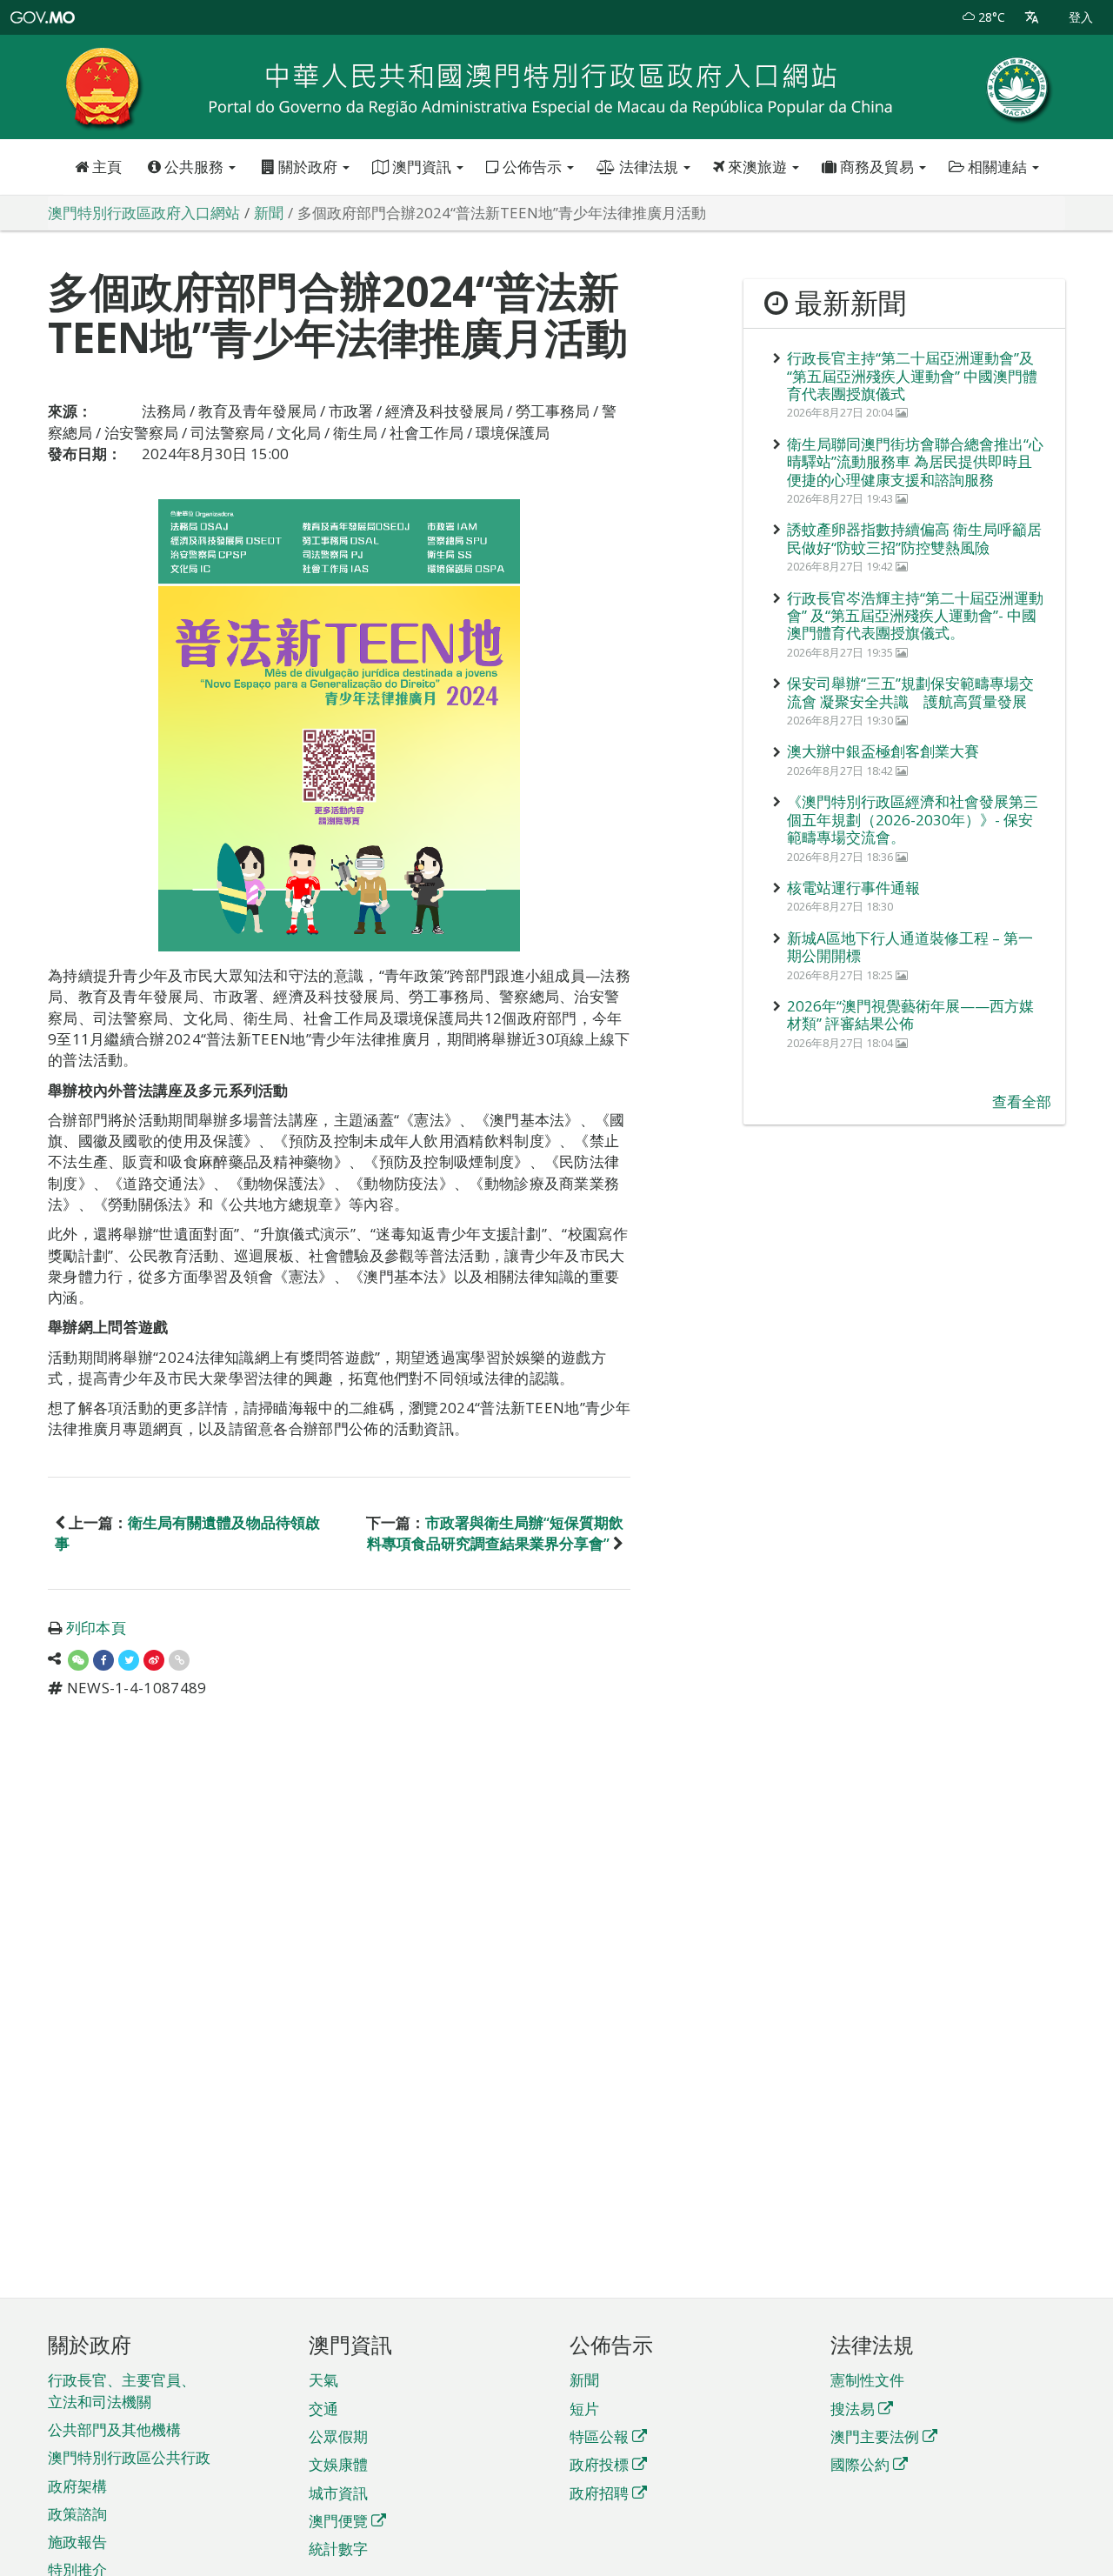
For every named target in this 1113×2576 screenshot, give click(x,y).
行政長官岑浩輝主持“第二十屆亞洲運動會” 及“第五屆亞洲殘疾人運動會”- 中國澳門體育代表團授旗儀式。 (915, 616)
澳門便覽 (338, 2521)
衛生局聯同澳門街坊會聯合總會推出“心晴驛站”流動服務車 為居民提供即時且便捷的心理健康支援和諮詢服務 (915, 462)
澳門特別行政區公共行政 (129, 2457)
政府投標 (599, 2464)
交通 (323, 2409)
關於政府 (308, 167)
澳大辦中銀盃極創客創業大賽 (883, 751)
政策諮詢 (77, 2514)
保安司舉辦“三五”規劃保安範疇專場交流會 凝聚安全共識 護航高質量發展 (910, 692)
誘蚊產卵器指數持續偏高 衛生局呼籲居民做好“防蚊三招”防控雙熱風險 (914, 538)
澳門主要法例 (875, 2436)
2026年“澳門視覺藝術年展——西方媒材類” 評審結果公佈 (910, 1014)
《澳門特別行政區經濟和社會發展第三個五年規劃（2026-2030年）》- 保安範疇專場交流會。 (913, 819)
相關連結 (997, 167)
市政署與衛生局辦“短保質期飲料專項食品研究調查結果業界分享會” (495, 1533)
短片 (584, 2409)
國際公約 (860, 2464)
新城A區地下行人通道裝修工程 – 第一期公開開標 (910, 947)
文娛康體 (338, 2464)
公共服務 (194, 167)
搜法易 (853, 2409)
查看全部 (1022, 1101)
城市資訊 (338, 2493)
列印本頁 (96, 1628)
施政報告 (77, 2542)
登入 (1081, 17)
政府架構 (77, 2486)
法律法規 (649, 167)
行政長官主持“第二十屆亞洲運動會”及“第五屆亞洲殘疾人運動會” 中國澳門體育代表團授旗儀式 (912, 376)
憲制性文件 (867, 2380)
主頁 (105, 167)
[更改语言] (1032, 17)
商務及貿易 (877, 167)
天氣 (323, 2380)
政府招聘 (599, 2493)
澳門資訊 (422, 167)
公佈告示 (532, 167)
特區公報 (599, 2436)
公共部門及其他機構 (114, 2429)
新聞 (584, 2380)
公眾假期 (338, 2436)
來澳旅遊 (757, 167)
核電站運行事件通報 (853, 888)
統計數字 (338, 2549)
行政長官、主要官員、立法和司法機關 (122, 2390)
